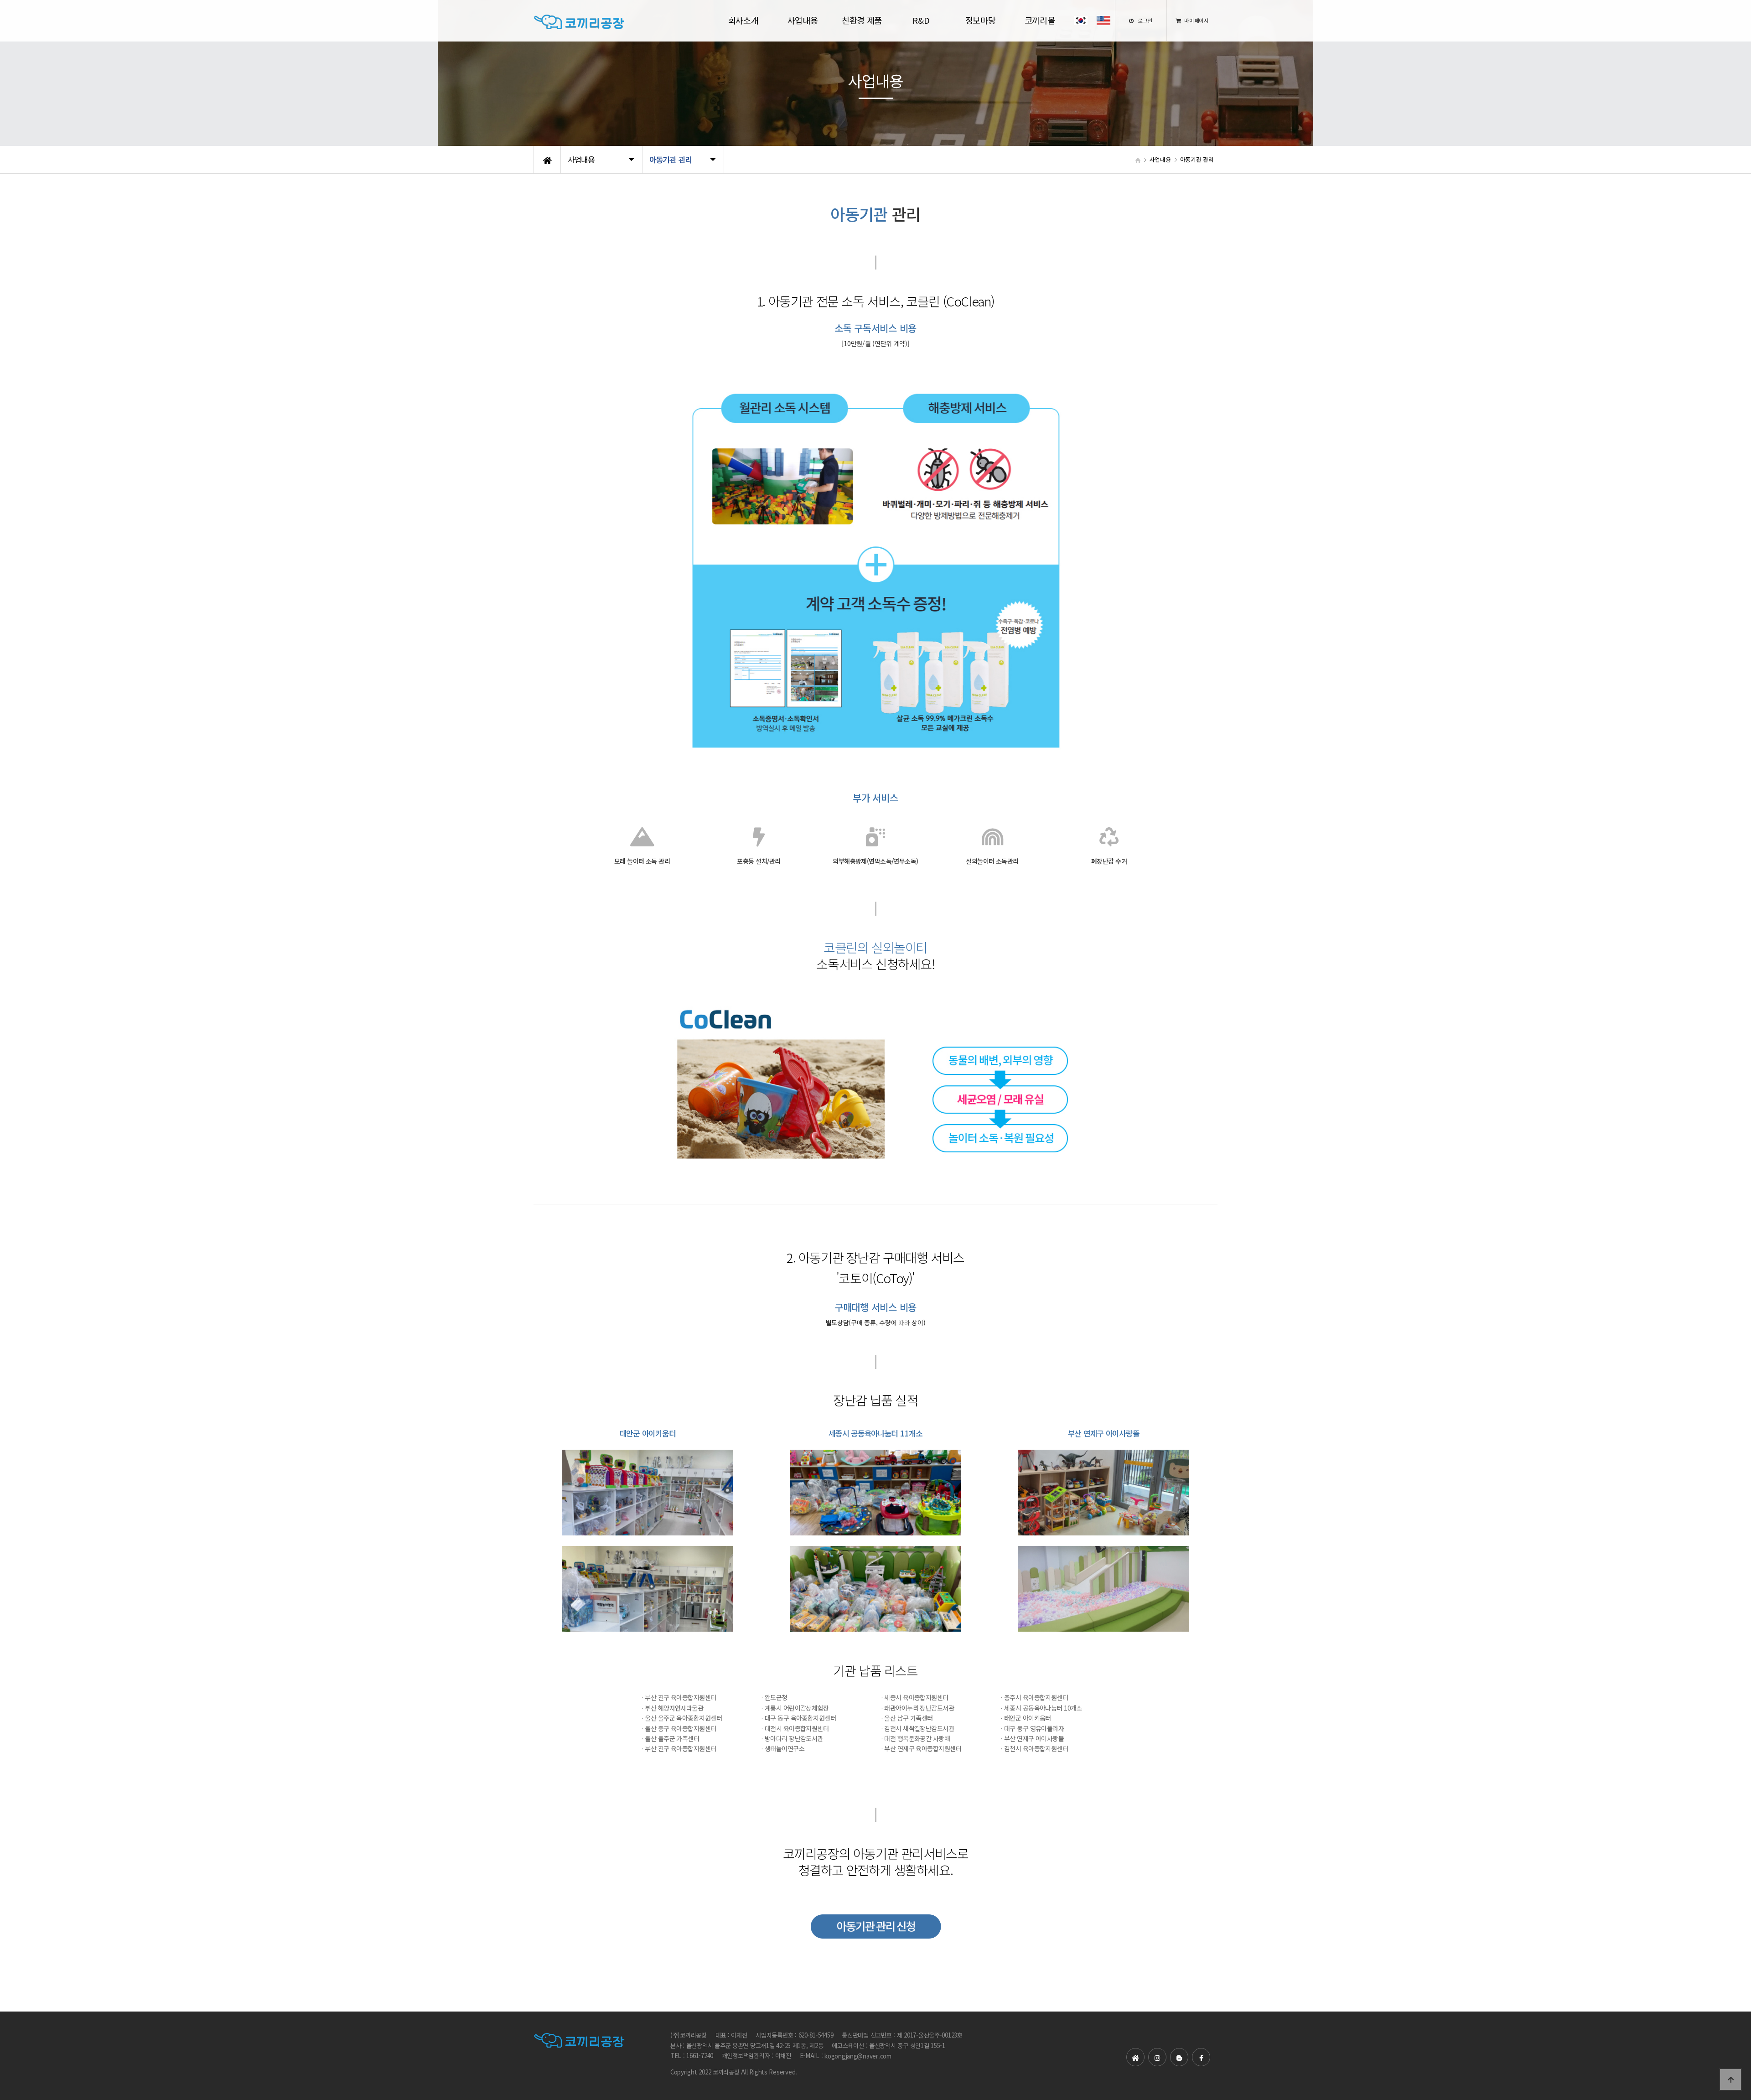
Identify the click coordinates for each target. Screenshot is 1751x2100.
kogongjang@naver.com (858, 2056)
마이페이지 (1196, 20)
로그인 (1144, 20)
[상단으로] (1730, 2079)
